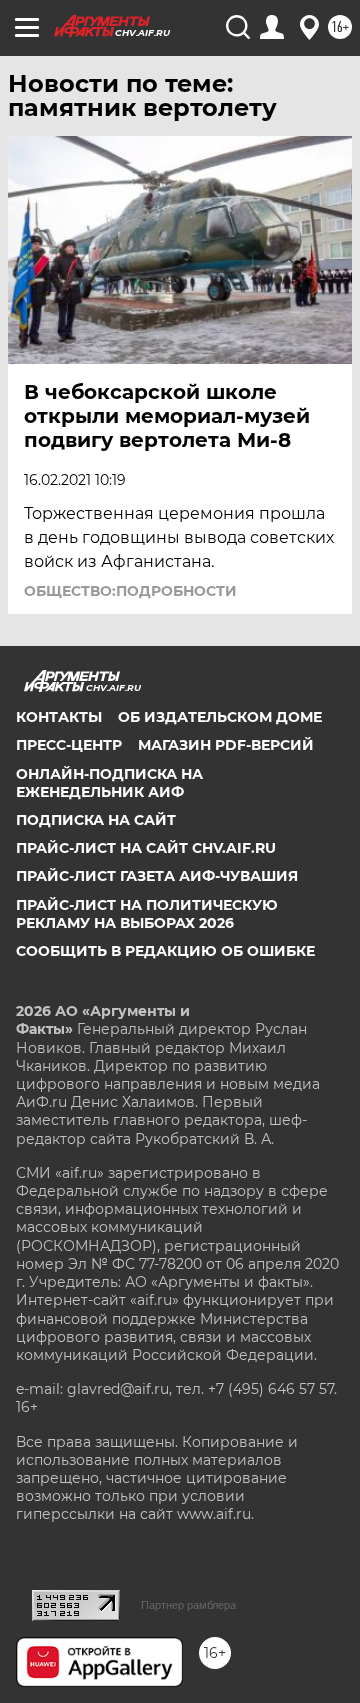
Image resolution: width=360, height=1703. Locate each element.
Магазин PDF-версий (226, 745)
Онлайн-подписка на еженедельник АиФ (109, 783)
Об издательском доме (220, 717)
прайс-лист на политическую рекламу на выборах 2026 (147, 914)
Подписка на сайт (96, 820)
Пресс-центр (69, 745)
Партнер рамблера (188, 1605)
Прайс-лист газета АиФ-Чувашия (157, 876)
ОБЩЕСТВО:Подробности (130, 591)
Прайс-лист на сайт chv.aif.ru (146, 848)
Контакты (59, 717)
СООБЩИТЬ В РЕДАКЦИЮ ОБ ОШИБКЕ (165, 951)
